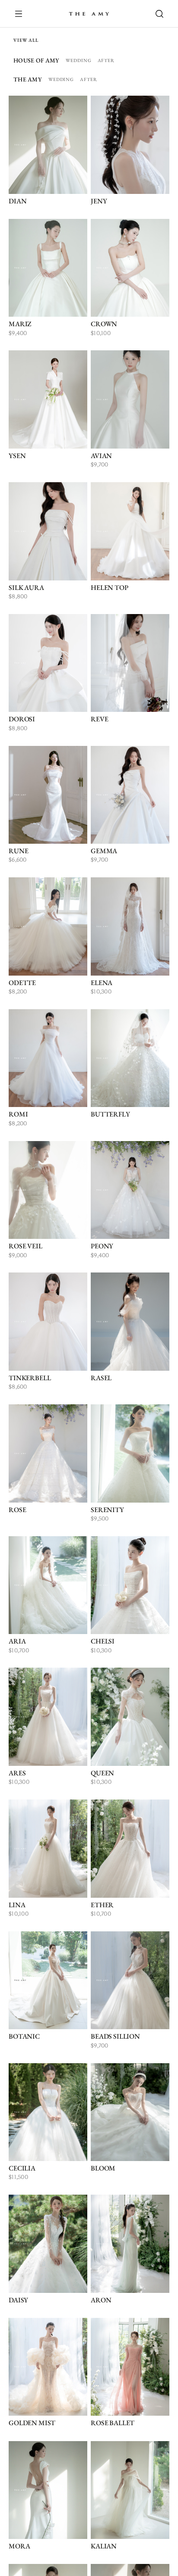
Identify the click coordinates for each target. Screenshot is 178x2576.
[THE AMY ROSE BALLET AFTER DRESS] (130, 2367)
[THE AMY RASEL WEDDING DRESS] (130, 1322)
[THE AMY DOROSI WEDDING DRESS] (48, 663)
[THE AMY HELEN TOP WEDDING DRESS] (130, 531)
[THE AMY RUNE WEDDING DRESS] (48, 795)
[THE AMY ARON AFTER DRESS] (130, 2244)
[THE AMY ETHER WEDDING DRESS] (130, 1849)
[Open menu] (23, 14)
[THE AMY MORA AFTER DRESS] (48, 2490)
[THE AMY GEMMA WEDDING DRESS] (130, 795)
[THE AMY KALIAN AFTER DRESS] (130, 2490)
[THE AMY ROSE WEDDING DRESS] (48, 1453)
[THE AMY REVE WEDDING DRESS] (130, 663)
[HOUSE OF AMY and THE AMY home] (89, 14)
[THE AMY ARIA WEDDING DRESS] (48, 1585)
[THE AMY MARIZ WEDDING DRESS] (48, 268)
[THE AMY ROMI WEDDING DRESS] (48, 1058)
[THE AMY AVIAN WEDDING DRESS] (130, 399)
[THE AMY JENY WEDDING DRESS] (130, 145)
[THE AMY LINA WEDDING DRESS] (48, 1849)
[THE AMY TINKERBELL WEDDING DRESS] (48, 1322)
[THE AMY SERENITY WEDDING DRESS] (130, 1453)
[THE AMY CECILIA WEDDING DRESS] (48, 2112)
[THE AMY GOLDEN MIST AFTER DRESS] (48, 2367)
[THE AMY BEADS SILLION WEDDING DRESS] (130, 1980)
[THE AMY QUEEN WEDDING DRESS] (130, 1717)
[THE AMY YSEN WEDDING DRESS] (48, 399)
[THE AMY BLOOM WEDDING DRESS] (130, 2112)
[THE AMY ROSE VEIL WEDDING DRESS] (48, 1190)
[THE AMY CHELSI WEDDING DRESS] (130, 1585)
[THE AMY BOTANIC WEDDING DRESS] (48, 1980)
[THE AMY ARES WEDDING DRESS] (48, 1717)
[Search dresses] (155, 14)
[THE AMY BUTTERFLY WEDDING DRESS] (130, 1058)
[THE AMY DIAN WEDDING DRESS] (48, 145)
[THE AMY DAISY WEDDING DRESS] (48, 2244)
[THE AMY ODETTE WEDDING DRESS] (48, 926)
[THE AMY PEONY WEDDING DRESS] (130, 1190)
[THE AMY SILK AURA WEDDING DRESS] (48, 531)
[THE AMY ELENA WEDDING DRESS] (130, 926)
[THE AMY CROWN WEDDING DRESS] (130, 268)
